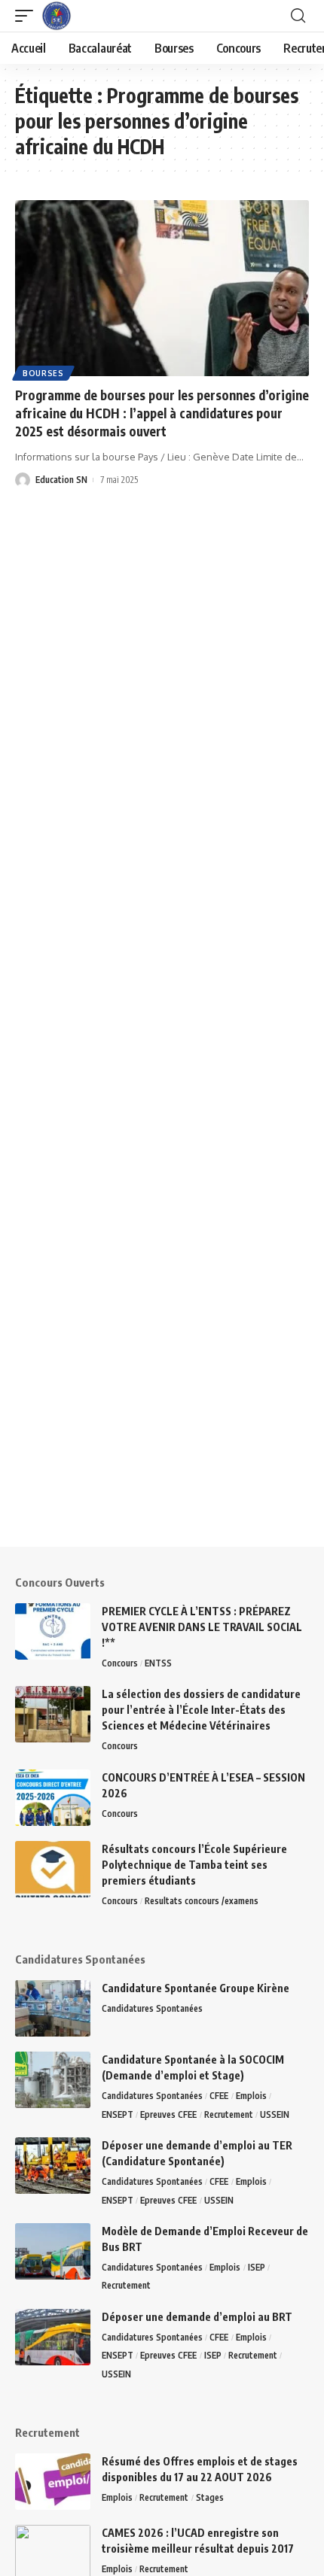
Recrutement (229, 2114)
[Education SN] (57, 16)
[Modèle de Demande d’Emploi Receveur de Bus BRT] (53, 2251)
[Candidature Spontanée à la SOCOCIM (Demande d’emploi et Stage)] (53, 2080)
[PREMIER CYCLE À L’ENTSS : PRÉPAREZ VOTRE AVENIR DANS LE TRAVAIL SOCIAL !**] (53, 1631)
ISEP (257, 2267)
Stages (210, 2497)
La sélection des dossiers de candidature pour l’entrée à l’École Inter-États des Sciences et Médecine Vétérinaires (201, 1710)
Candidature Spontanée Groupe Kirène (196, 1988)
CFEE (219, 2096)
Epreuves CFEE (168, 2114)
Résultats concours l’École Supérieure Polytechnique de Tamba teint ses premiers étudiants (194, 1865)
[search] (298, 16)
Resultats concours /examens (202, 1901)
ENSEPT (118, 2114)
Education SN (61, 480)
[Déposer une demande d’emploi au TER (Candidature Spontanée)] (53, 2166)
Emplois (251, 2096)
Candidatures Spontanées (152, 2008)
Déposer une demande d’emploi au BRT (197, 2317)
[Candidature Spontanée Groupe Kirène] (53, 2008)
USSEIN (275, 2114)
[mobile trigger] (28, 16)
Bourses (43, 373)
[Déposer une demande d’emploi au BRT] (53, 2337)
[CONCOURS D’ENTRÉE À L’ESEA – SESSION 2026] (53, 1798)
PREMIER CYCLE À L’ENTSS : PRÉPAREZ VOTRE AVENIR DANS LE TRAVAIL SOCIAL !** (202, 1627)
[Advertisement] (162, 1385)
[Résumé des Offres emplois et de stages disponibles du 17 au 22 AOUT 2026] (53, 2482)
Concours (120, 1663)
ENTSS (158, 1663)
